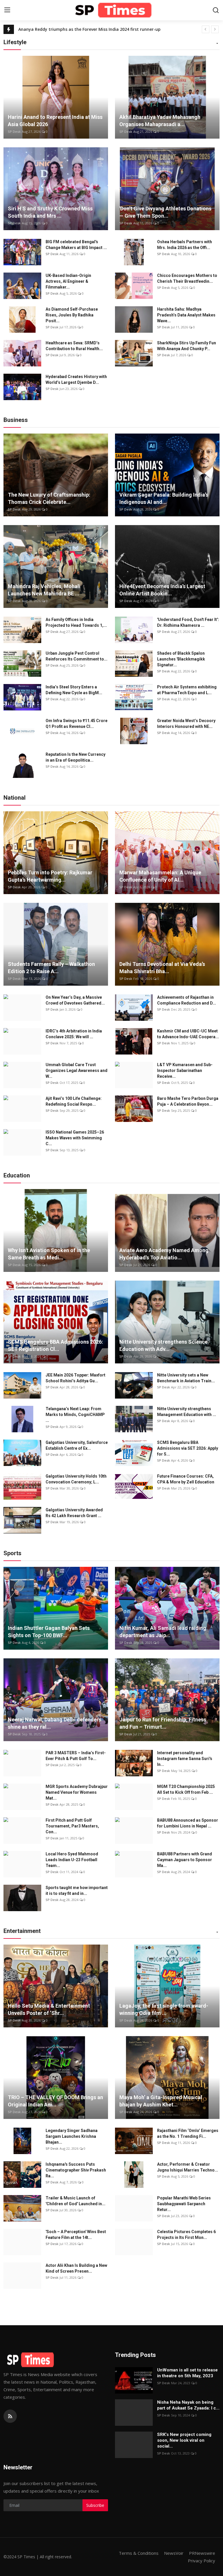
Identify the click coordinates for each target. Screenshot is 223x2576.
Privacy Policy (202, 2561)
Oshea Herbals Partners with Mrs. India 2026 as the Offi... (185, 245)
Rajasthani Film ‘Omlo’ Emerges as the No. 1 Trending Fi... (188, 2133)
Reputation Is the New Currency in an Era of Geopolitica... (75, 757)
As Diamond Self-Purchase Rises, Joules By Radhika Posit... (72, 315)
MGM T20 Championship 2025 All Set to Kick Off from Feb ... (186, 1789)
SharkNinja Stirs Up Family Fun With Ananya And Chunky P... (187, 346)
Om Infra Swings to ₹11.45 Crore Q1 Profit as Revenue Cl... (77, 724)
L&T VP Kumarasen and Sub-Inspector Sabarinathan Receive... (185, 1071)
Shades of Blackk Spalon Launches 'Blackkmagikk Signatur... (181, 659)
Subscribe (95, 2505)
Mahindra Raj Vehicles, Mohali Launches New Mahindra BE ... (44, 590)
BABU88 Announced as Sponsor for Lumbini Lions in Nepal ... (188, 1823)
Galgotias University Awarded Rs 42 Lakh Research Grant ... (74, 1513)
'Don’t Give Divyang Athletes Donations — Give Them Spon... (165, 212)
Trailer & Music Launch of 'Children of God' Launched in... (75, 2201)
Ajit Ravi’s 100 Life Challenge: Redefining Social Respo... (74, 1101)
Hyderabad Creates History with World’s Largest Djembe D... (76, 379)
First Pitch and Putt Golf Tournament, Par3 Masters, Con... (72, 1826)
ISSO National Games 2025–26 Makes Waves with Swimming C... (75, 1138)
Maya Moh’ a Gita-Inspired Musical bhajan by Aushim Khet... (161, 2101)
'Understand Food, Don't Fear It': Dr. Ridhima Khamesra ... (188, 622)
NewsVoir (174, 2553)
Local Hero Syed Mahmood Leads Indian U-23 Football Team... (72, 1860)
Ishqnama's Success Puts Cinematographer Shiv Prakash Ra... (76, 2170)
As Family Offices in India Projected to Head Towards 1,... (76, 622)
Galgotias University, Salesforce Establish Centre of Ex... (77, 1445)
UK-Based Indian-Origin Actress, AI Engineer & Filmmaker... (68, 281)
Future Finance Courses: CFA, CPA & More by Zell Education (186, 1479)
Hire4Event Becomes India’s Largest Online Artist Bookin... (162, 590)
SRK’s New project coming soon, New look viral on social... (184, 2440)
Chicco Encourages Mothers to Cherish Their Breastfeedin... (187, 278)
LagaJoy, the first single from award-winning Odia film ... (164, 2009)
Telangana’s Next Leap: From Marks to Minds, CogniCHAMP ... (75, 1415)
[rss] (10, 2416)
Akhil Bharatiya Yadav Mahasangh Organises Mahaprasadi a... (160, 121)
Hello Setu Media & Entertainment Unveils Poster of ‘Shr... (49, 2009)
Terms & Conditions (139, 2553)
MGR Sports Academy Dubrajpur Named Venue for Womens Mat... (77, 1792)
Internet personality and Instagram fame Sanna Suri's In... (185, 1759)
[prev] (206, 29)
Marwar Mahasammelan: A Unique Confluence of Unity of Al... (160, 876)
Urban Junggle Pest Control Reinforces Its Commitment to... (77, 656)
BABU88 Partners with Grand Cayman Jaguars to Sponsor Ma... (185, 1860)
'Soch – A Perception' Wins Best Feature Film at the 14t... (76, 2235)
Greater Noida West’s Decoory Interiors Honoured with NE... (186, 724)
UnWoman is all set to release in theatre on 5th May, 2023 (187, 2373)
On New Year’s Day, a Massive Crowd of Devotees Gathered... (75, 1000)
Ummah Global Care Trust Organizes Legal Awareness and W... (77, 1071)
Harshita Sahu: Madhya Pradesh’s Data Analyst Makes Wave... (186, 315)
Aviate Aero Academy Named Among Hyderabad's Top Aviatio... (164, 1254)
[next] (215, 29)
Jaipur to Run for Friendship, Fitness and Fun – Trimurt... (163, 1723)
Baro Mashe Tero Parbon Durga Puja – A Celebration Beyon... (188, 1101)
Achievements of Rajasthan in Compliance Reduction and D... (187, 1000)
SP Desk (14, 131)
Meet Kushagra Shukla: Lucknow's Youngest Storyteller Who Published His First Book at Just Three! (99, 29)
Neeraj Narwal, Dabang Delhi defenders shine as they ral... (55, 1723)
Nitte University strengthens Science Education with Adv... (163, 1345)
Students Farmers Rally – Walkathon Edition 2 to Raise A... (51, 968)
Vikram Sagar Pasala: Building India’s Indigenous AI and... (164, 498)
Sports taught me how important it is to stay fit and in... (77, 1891)
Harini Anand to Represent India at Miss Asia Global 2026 (55, 121)
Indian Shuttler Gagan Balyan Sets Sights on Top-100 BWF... (49, 1632)
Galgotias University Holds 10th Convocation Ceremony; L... (76, 1479)
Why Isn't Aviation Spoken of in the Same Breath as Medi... (49, 1254)
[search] (216, 10)
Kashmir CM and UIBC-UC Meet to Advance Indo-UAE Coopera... (188, 1034)
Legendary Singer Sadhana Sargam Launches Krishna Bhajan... (72, 2136)
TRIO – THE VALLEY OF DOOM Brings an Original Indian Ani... (55, 2101)
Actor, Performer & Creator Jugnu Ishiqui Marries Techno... (188, 2167)
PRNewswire (202, 2553)
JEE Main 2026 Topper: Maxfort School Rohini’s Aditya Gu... (75, 1378)
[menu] (7, 10)
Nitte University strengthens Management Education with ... (187, 1412)
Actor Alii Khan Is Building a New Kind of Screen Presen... (76, 2268)
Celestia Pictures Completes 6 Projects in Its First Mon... (186, 2235)
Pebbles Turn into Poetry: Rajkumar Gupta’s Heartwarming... (50, 876)
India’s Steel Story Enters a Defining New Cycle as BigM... (74, 690)
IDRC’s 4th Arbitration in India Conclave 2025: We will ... (74, 1034)
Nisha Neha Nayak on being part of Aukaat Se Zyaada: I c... (188, 2405)
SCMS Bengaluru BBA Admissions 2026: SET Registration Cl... (55, 1345)
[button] (217, 44)
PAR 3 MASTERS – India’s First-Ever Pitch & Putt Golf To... (76, 1756)
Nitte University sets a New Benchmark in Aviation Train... (186, 1378)
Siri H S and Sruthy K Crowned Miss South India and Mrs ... (50, 212)
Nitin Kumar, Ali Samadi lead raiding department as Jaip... (163, 1632)
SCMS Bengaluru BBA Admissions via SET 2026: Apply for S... (188, 1448)
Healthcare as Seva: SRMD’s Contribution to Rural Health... (74, 346)
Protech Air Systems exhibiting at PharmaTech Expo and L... (187, 690)
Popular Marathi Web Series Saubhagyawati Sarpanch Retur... (184, 2204)
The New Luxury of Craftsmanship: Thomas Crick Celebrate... (49, 498)
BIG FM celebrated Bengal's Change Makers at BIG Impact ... (76, 245)
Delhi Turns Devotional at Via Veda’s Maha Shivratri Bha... (162, 968)
